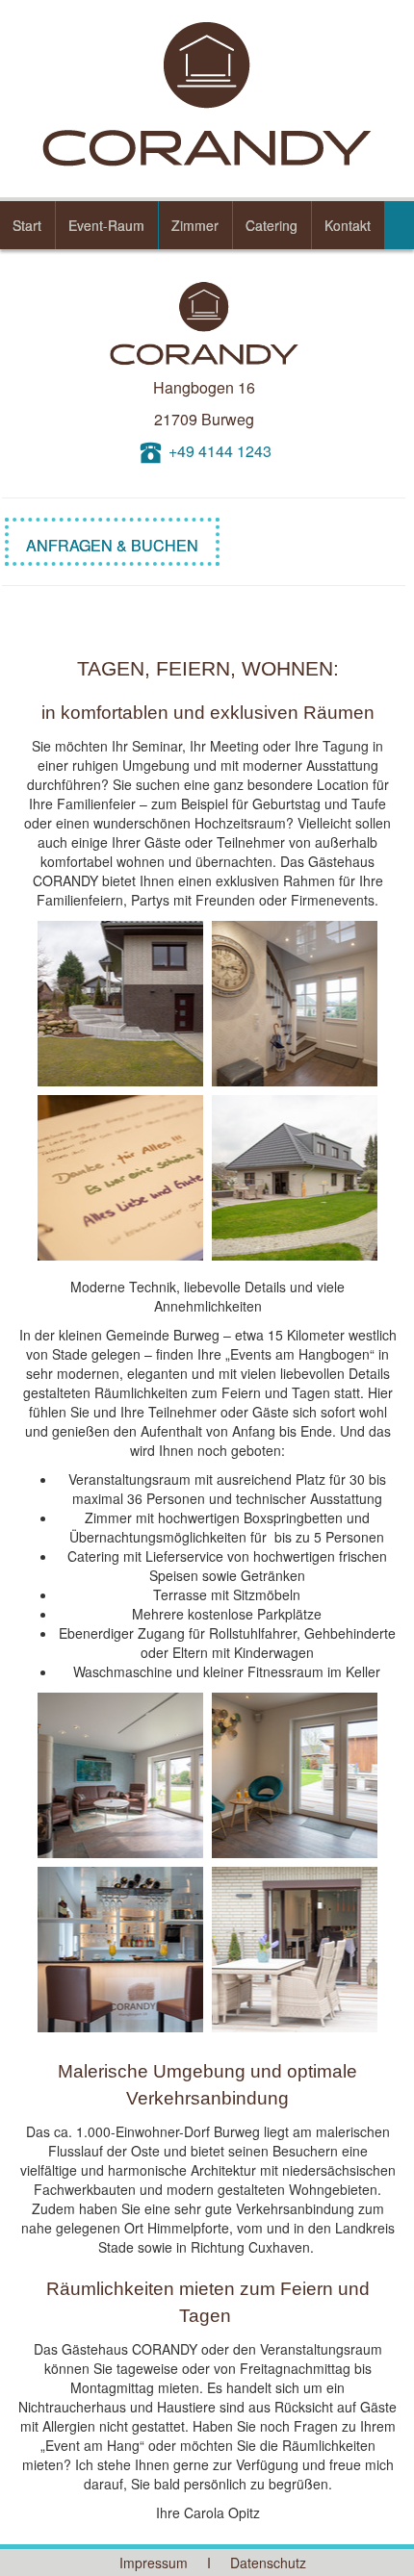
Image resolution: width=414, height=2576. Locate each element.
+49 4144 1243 (220, 451)
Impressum (154, 2563)
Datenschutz (268, 2563)
